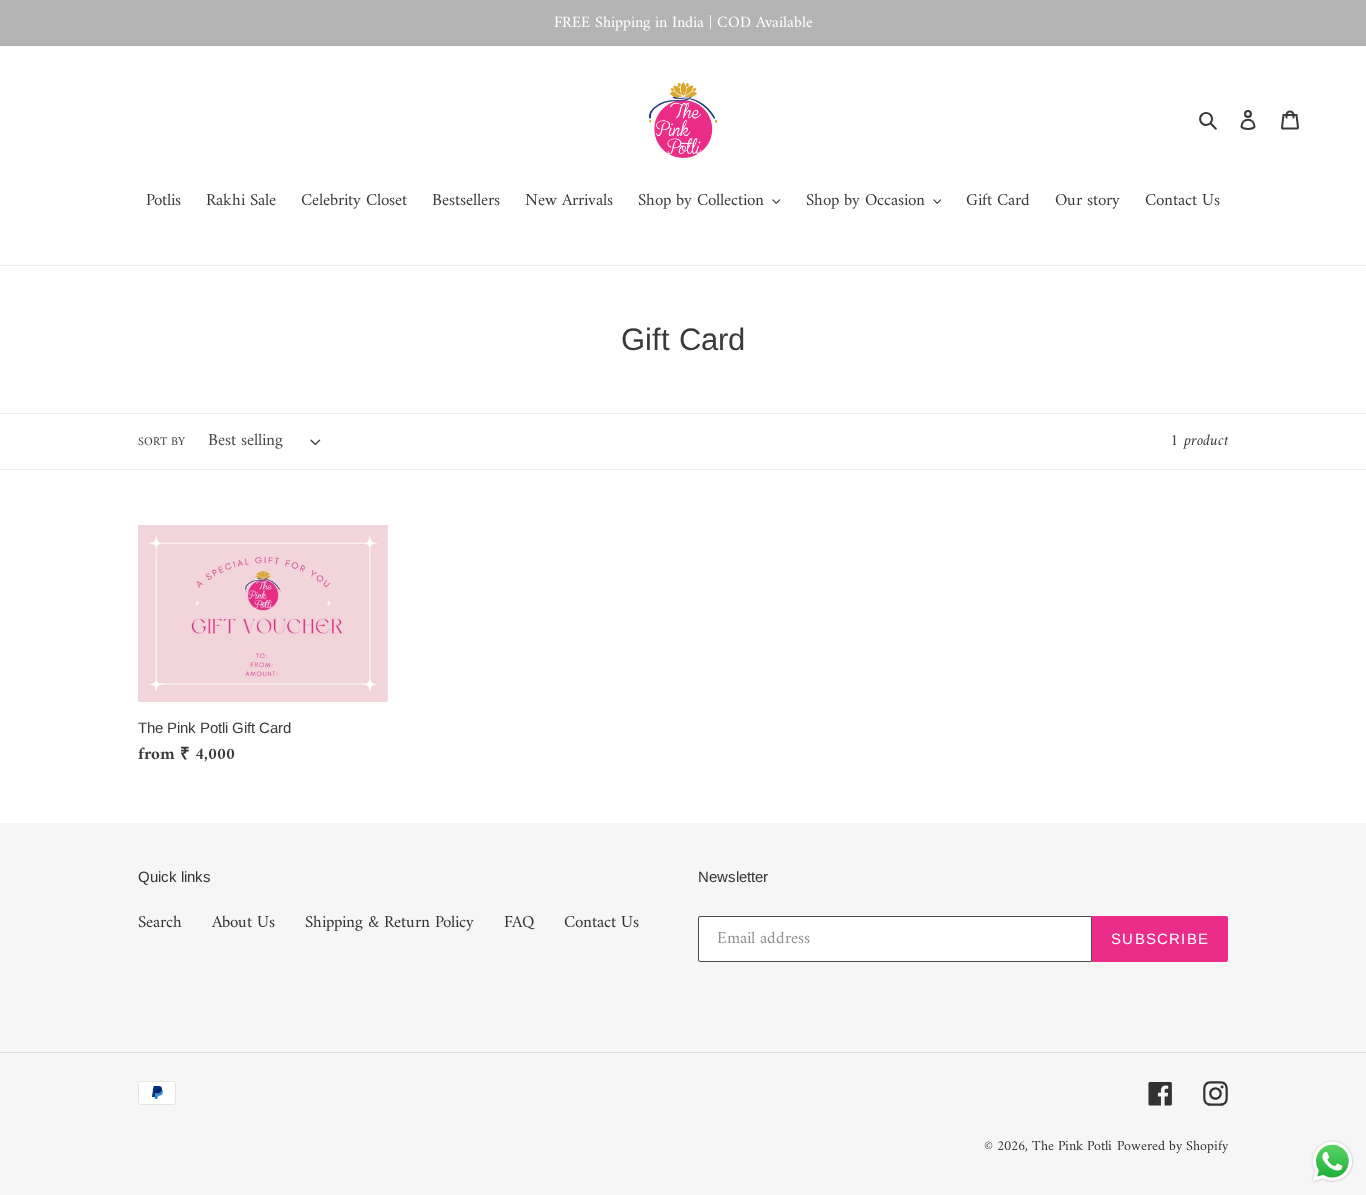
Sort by (161, 443)
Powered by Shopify (1172, 1146)
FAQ (519, 923)
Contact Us (601, 923)
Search (160, 923)
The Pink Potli (1072, 1146)
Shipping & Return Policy (389, 923)
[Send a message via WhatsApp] (1332, 1161)
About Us (243, 923)
